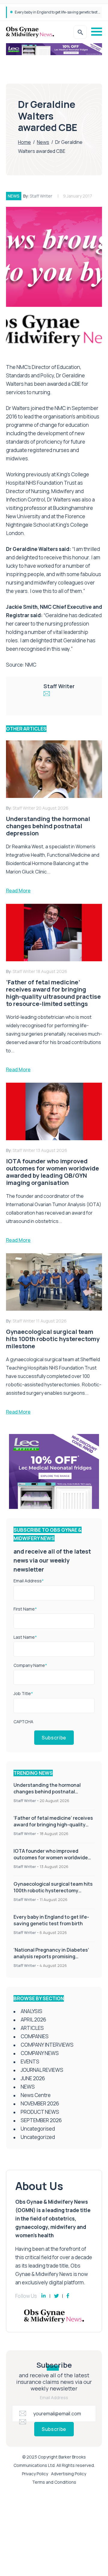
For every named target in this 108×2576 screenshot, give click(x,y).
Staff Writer (41, 196)
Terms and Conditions (54, 2482)
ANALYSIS (31, 2011)
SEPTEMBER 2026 (41, 2120)
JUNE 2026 (33, 2078)
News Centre (36, 2095)
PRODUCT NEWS (40, 2112)
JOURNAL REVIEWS (42, 2070)
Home (24, 142)
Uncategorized (38, 2137)
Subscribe (54, 1738)
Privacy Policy (35, 2474)
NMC (31, 665)
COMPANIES (35, 2036)
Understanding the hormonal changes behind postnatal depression (47, 1792)
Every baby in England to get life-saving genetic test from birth (51, 1920)
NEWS (14, 196)
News (43, 142)
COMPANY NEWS (40, 2053)
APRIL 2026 (33, 2020)
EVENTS (30, 2061)
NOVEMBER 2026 (40, 2103)
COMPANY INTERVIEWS (47, 2045)
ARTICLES (32, 2028)
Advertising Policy (69, 2474)
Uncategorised (38, 2129)
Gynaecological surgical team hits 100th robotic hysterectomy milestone (53, 1890)
